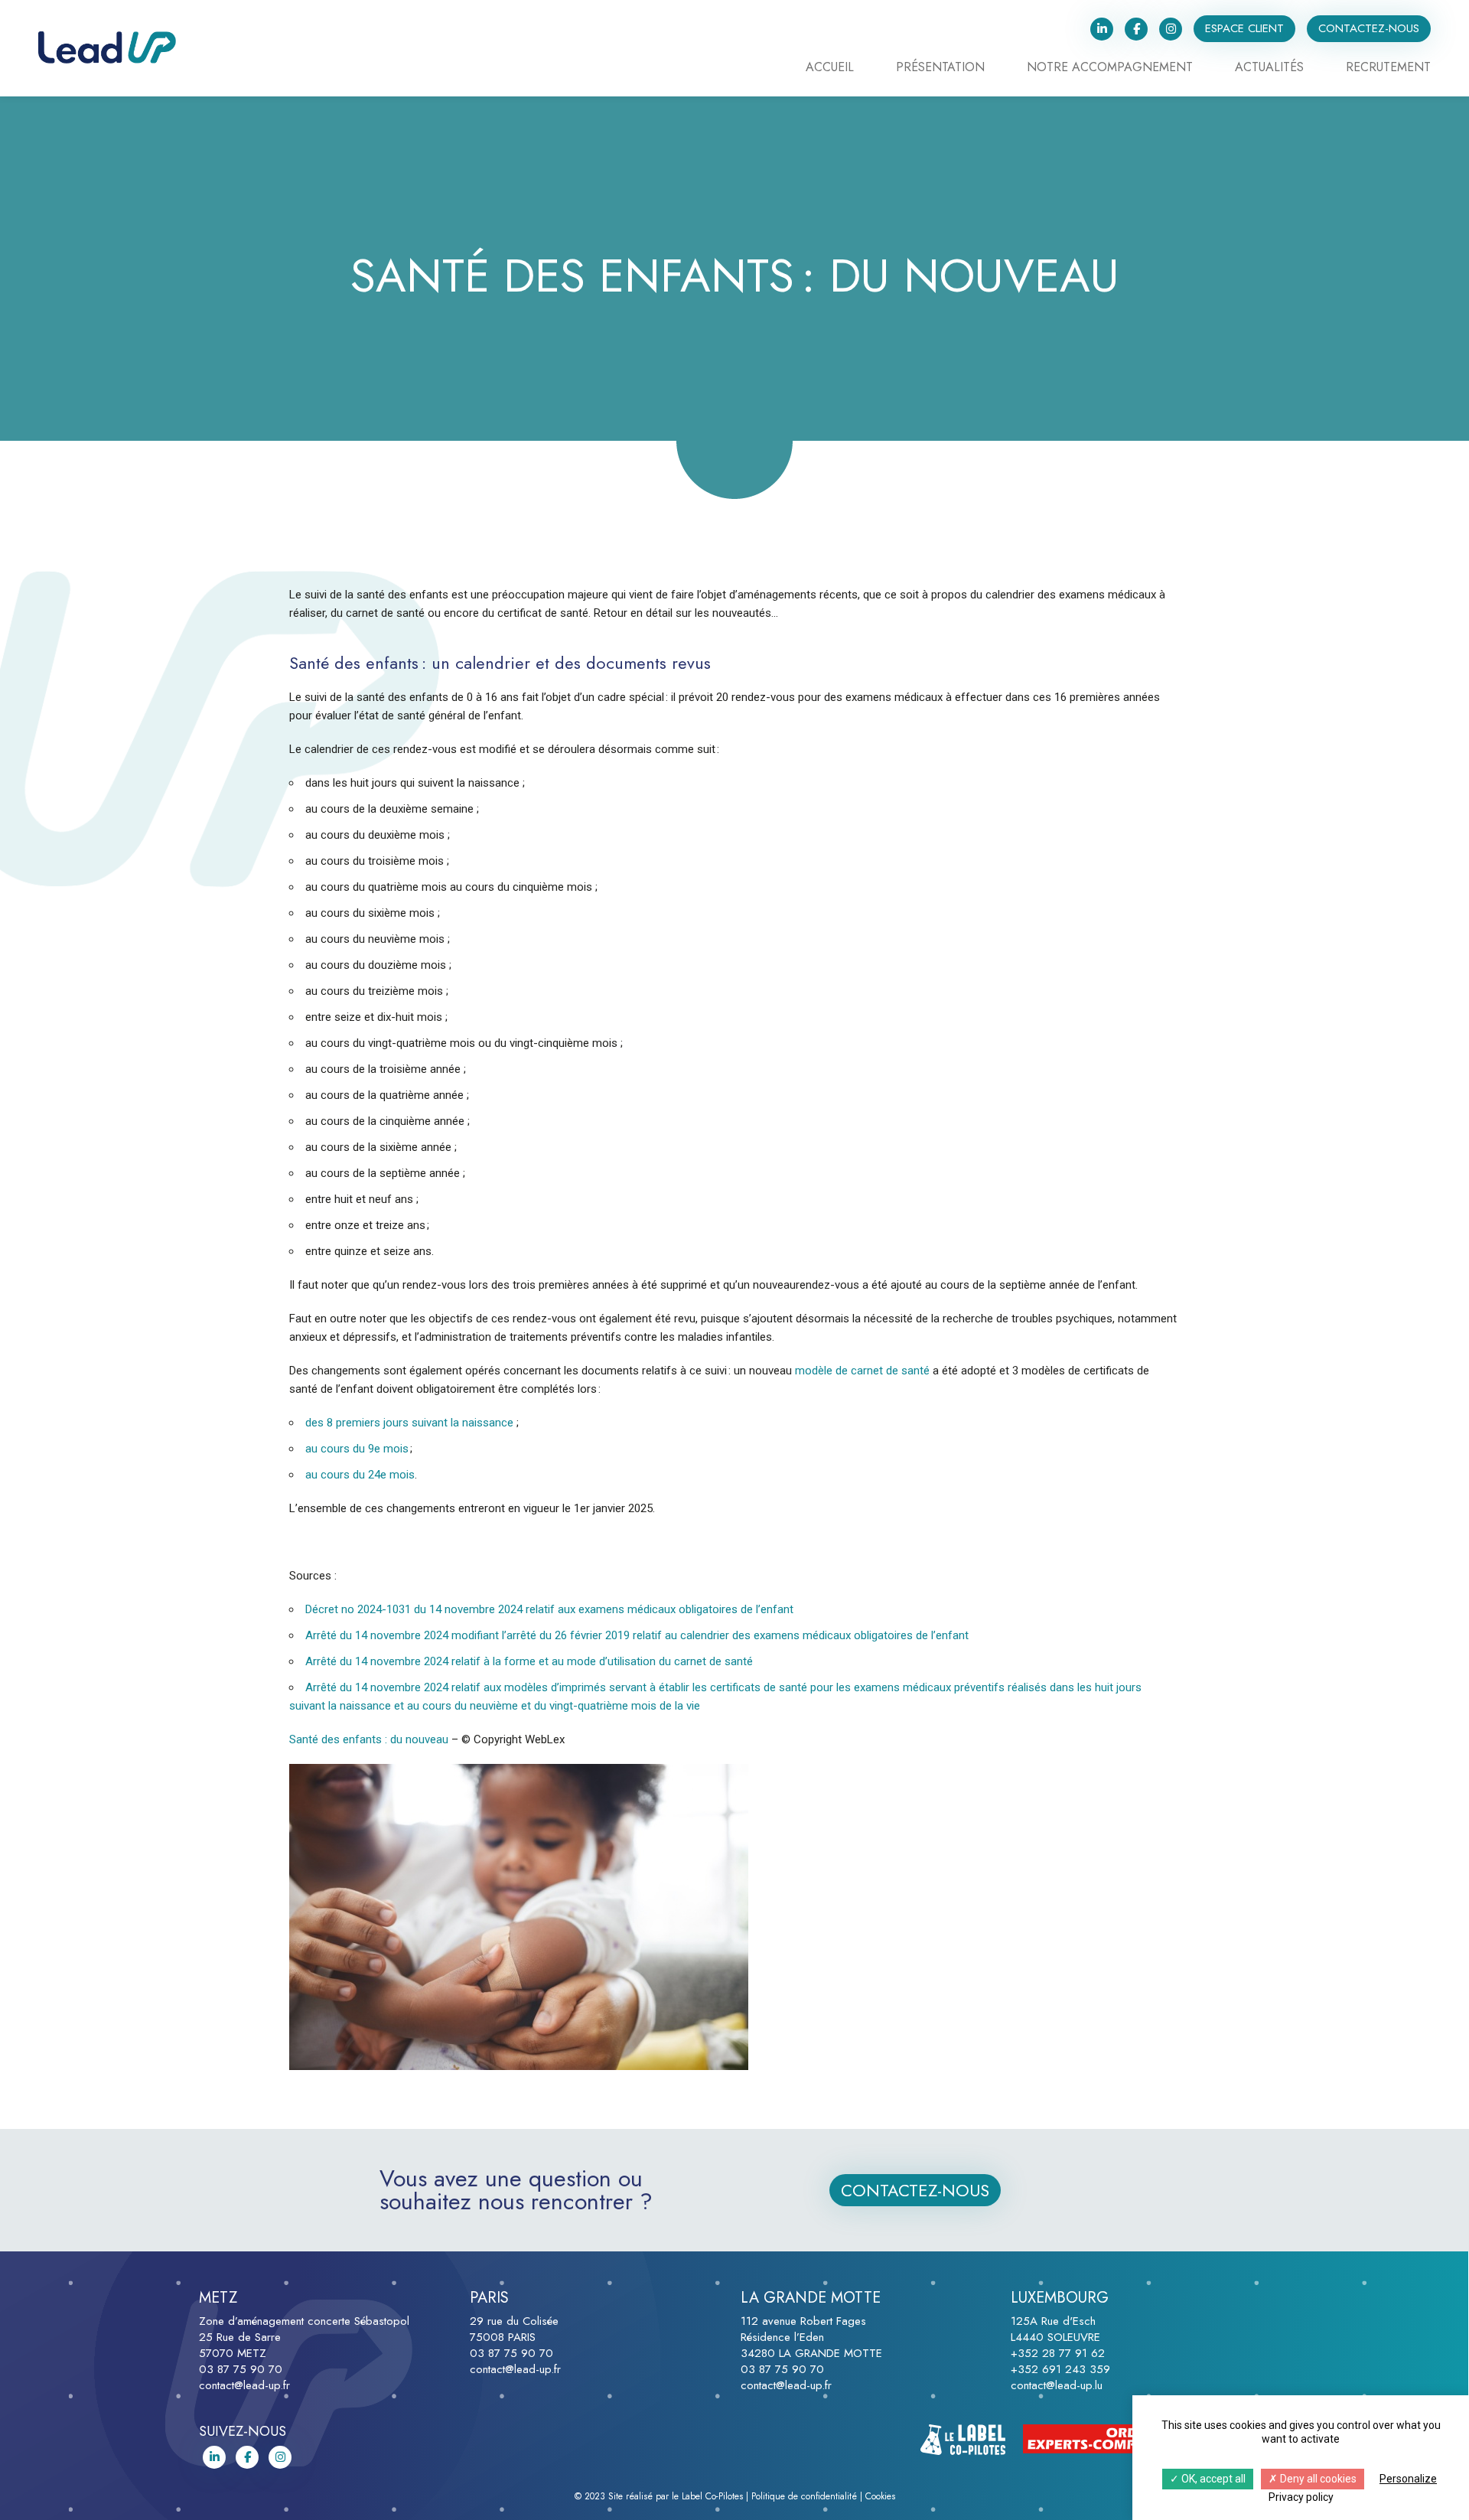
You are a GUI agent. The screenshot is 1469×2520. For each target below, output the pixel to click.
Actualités (1269, 68)
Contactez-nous (1369, 28)
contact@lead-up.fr (244, 2385)
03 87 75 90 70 (241, 2369)
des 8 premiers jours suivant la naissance (409, 1423)
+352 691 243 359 (1060, 2369)
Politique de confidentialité (804, 2496)
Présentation (940, 68)
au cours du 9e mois (357, 1449)
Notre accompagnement (1110, 68)
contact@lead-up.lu (1057, 2385)
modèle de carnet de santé (862, 1371)
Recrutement (1388, 68)
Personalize (1408, 2479)
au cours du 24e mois (360, 1475)
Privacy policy (1301, 2497)
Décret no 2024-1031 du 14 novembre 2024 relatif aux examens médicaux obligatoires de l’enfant (549, 1609)
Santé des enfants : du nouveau (370, 1739)
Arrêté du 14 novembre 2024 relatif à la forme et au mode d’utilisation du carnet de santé (529, 1661)
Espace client (1244, 28)
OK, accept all (1212, 2479)
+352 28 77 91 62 (1058, 2353)
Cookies (880, 2496)
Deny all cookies (1317, 2479)
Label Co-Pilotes (712, 2496)
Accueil (830, 68)
